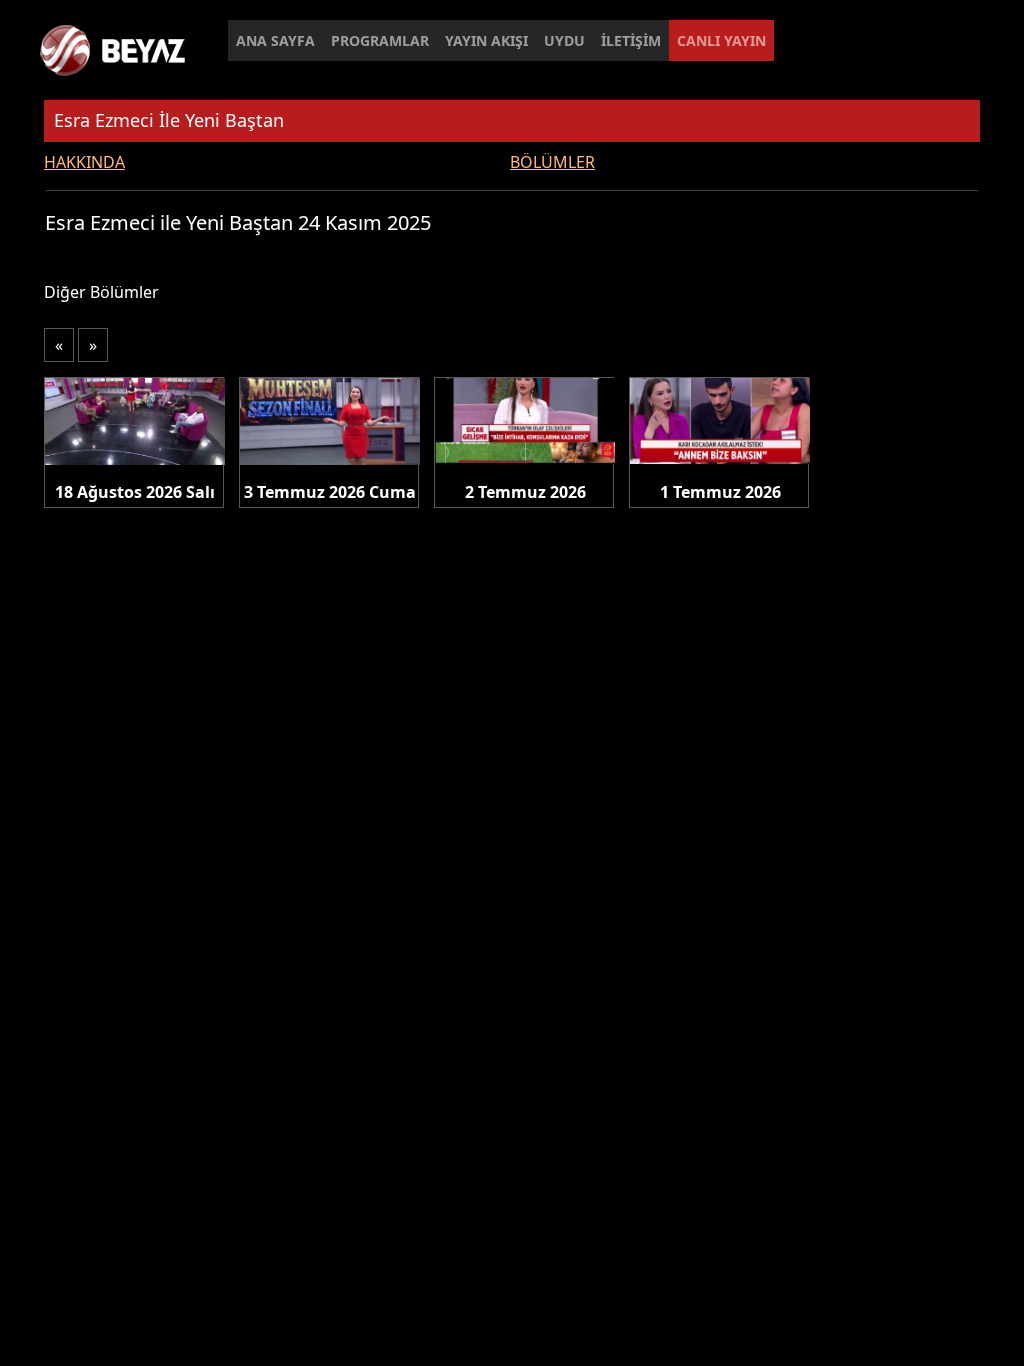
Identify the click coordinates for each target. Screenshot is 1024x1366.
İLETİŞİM (631, 40)
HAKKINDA (84, 162)
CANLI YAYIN (721, 40)
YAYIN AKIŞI (486, 40)
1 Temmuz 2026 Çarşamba (720, 493)
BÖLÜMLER (552, 162)
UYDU (564, 40)
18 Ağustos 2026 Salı (135, 492)
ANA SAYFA (275, 40)
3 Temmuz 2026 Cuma (330, 492)
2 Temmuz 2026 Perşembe (525, 493)
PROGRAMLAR (380, 40)
